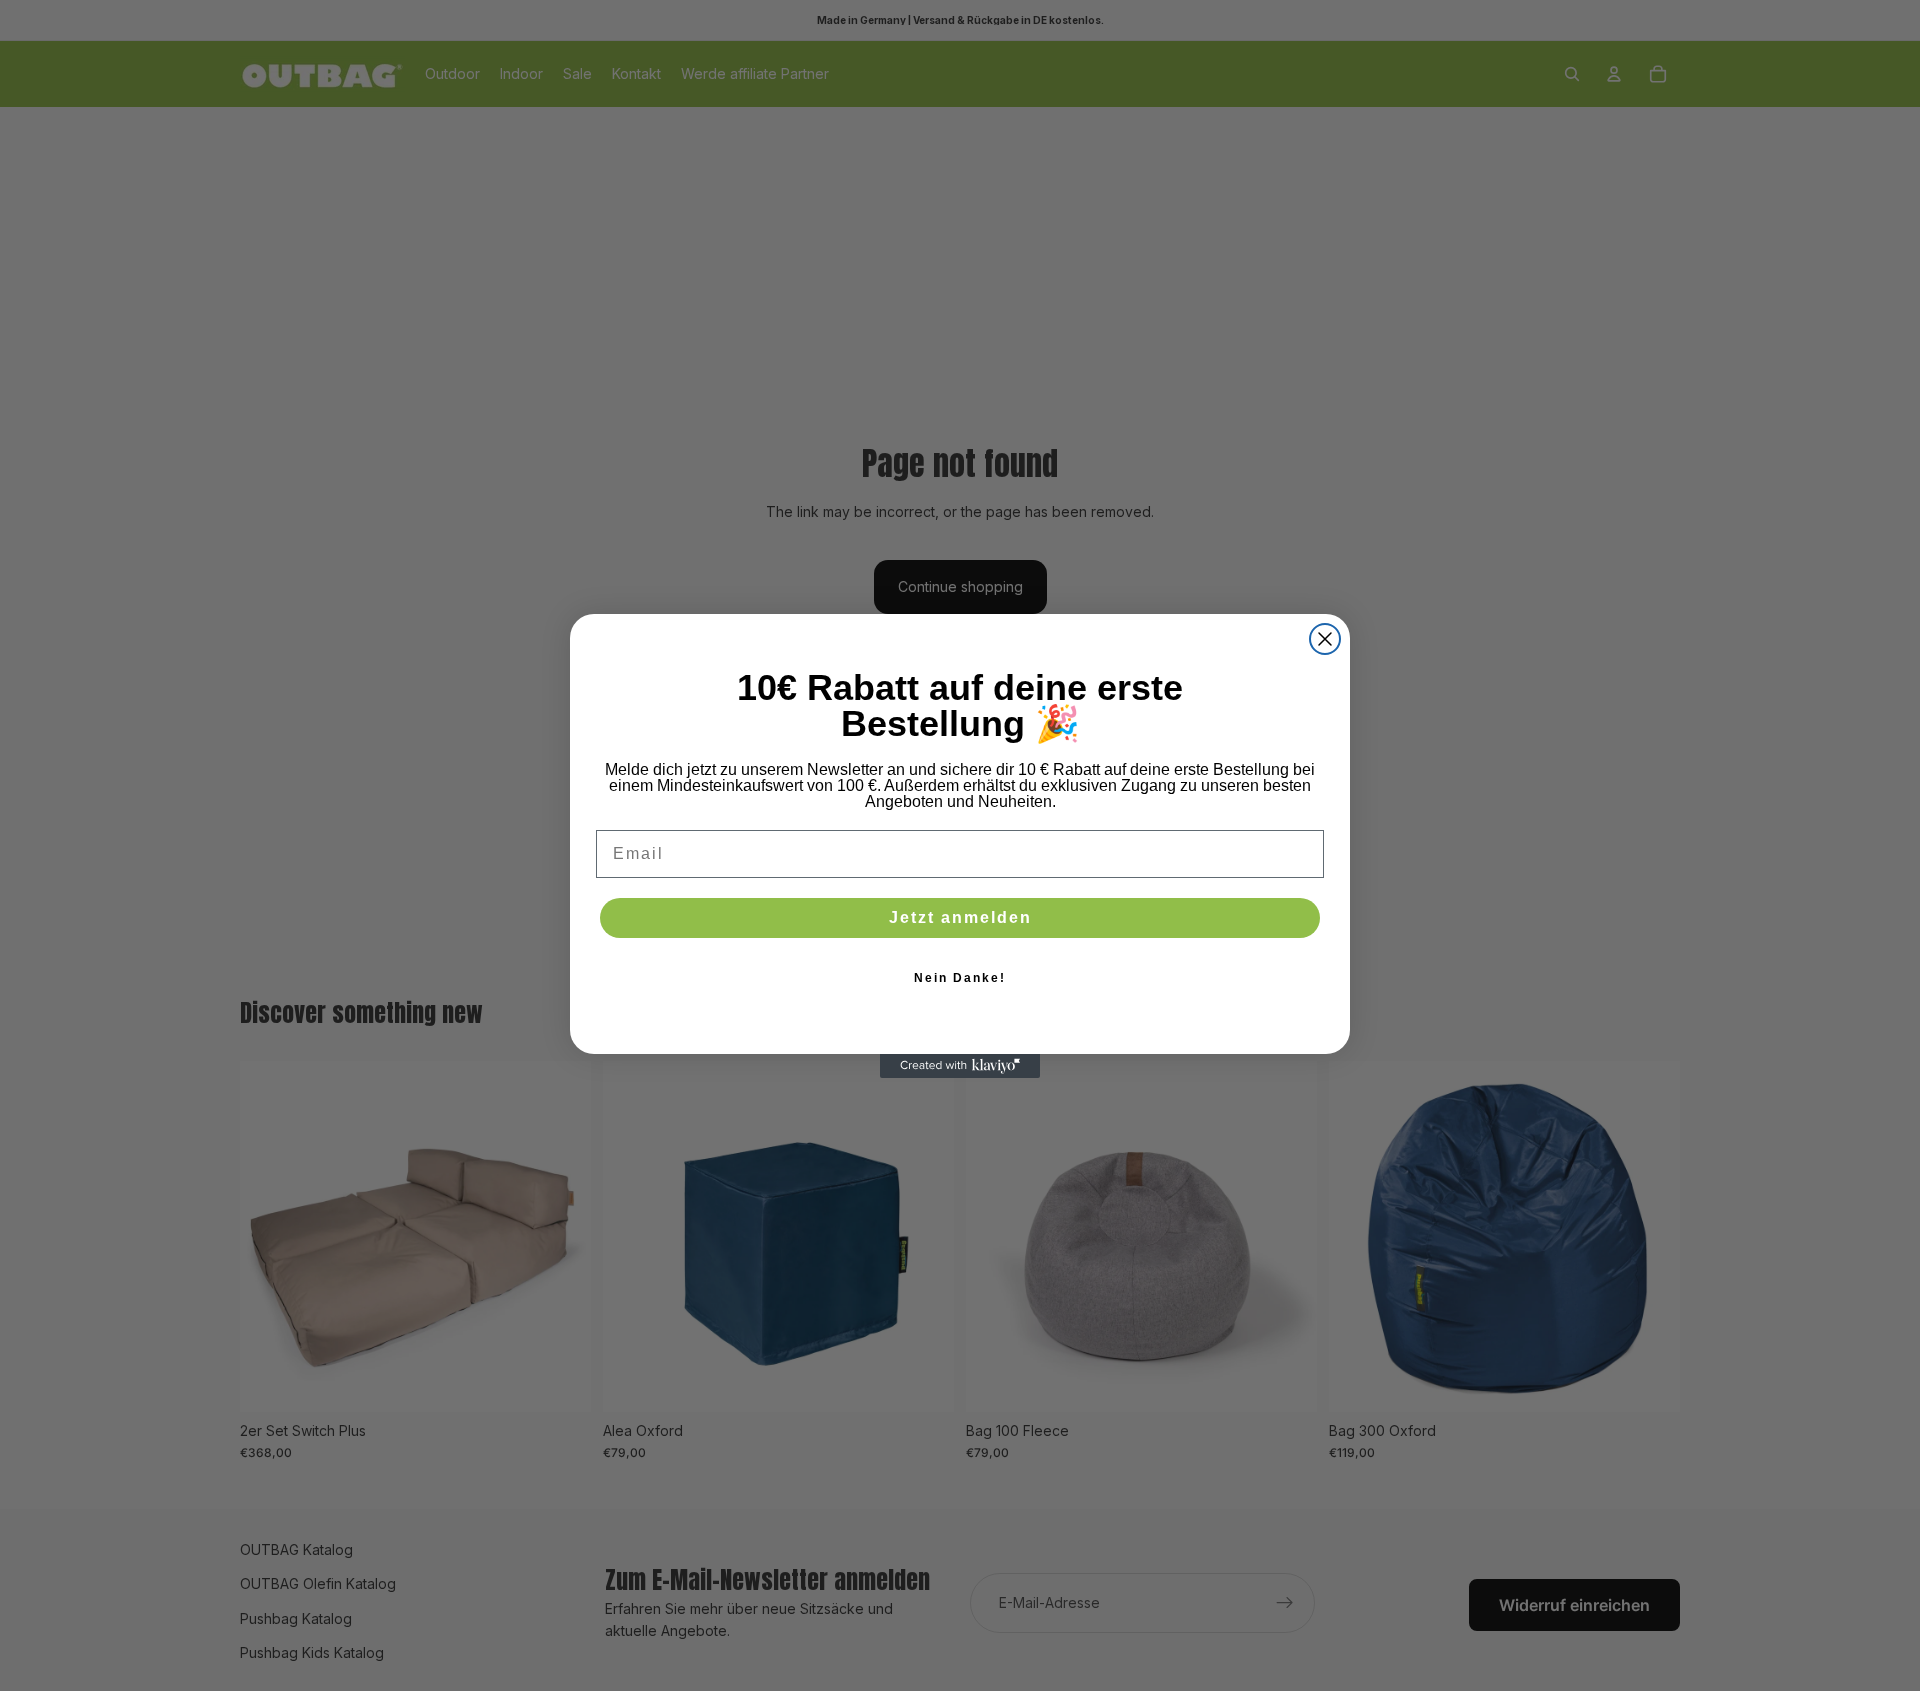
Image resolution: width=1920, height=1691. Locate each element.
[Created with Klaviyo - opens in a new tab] (960, 1066)
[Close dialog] (1325, 639)
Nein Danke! (960, 978)
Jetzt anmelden (960, 917)
